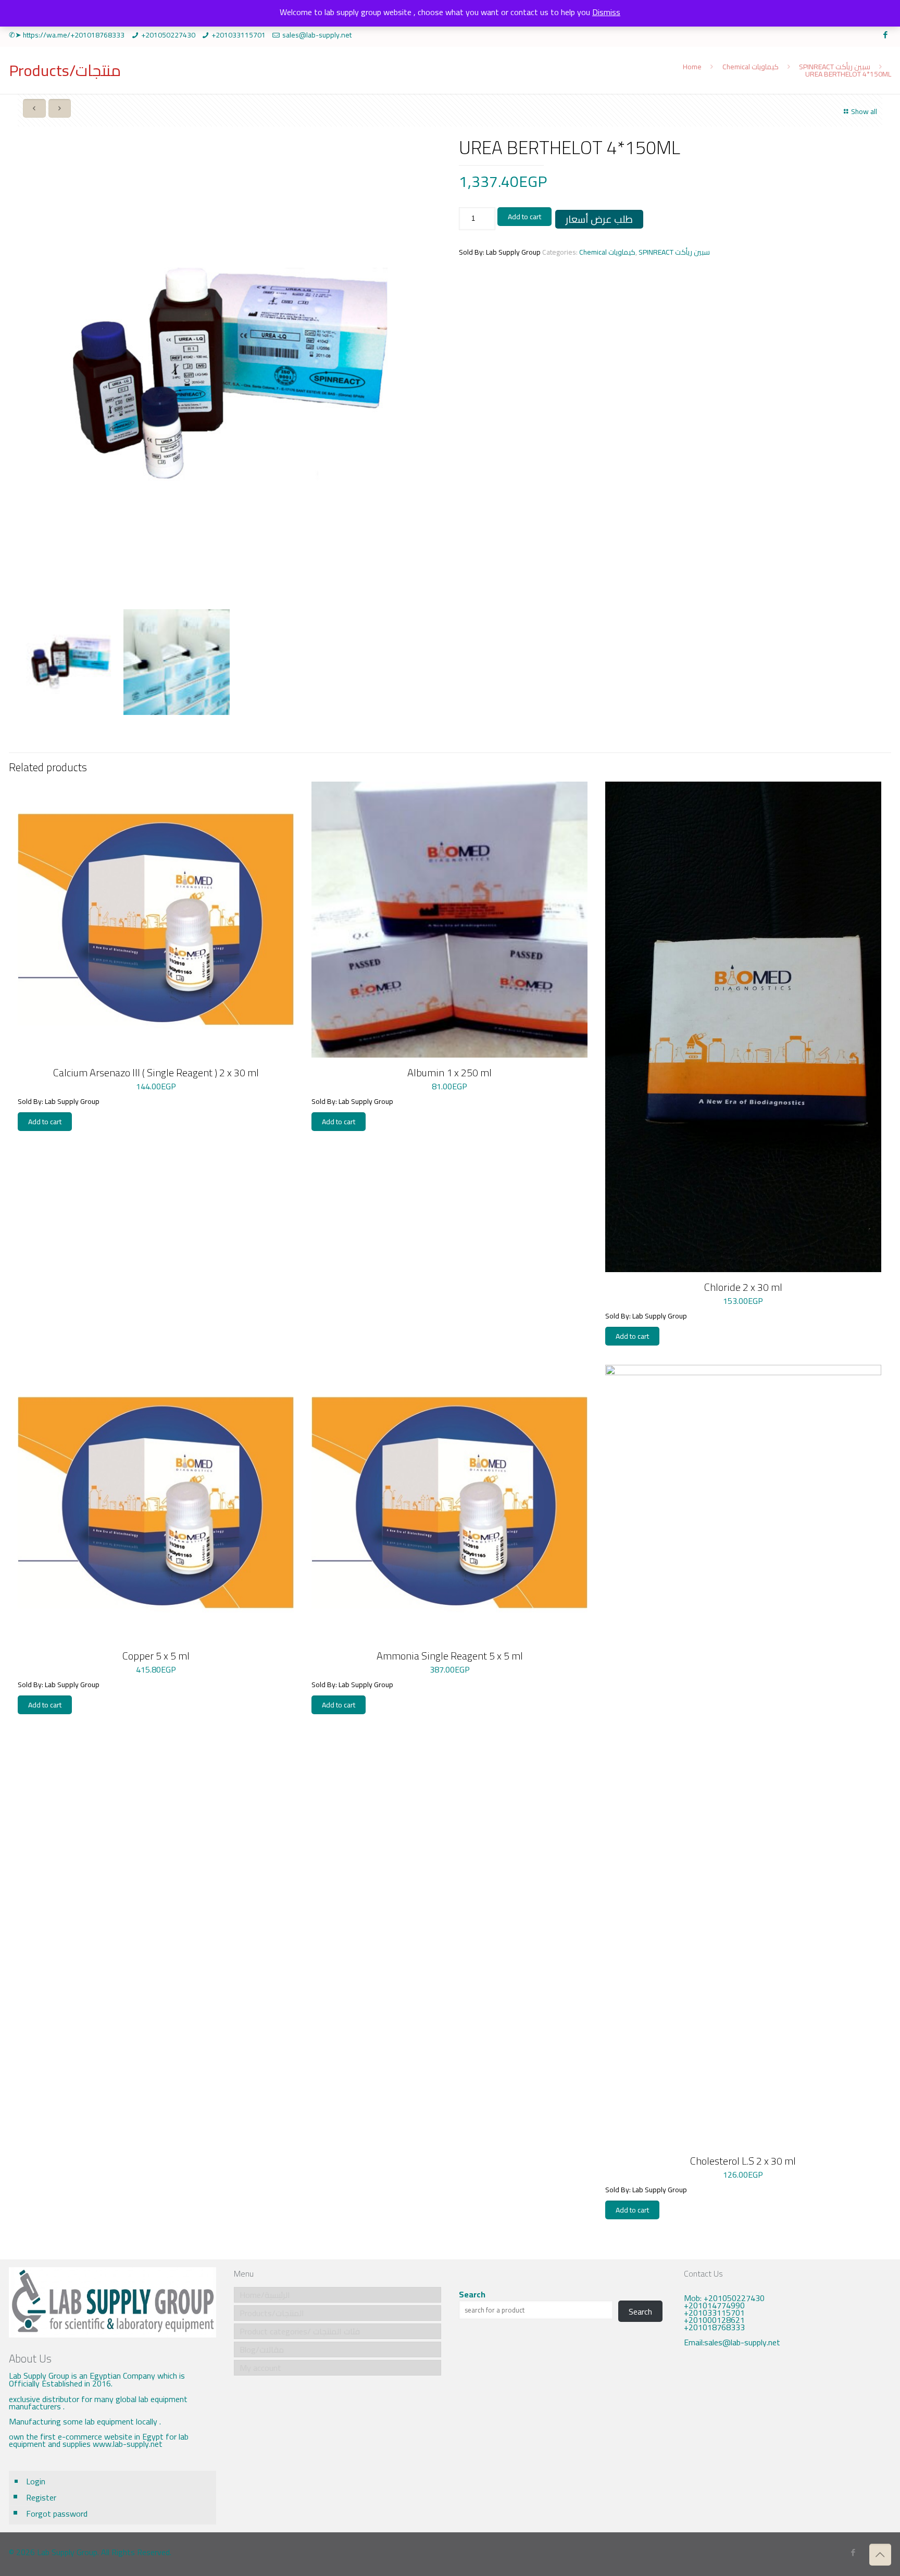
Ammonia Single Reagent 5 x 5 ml (450, 1656)
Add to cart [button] (45, 1122)
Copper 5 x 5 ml (156, 1656)
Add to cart (524, 217)
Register (41, 2497)
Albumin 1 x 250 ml (449, 1072)
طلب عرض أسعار (599, 219)
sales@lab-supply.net (317, 35)
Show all (864, 111)
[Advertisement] (787, 2442)
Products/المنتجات (272, 2313)
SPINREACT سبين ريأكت (835, 67)
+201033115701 (239, 35)
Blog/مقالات (262, 2349)
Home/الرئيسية (265, 2295)
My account (260, 2368)
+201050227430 (168, 35)
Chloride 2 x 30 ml (743, 1287)
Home (692, 67)
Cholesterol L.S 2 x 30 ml (743, 2161)
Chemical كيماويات (751, 67)
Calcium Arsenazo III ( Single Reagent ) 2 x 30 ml (156, 1072)
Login (36, 2481)
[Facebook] (886, 35)
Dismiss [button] (606, 12)
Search (472, 2294)
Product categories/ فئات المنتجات (300, 2331)
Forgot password (57, 2514)
